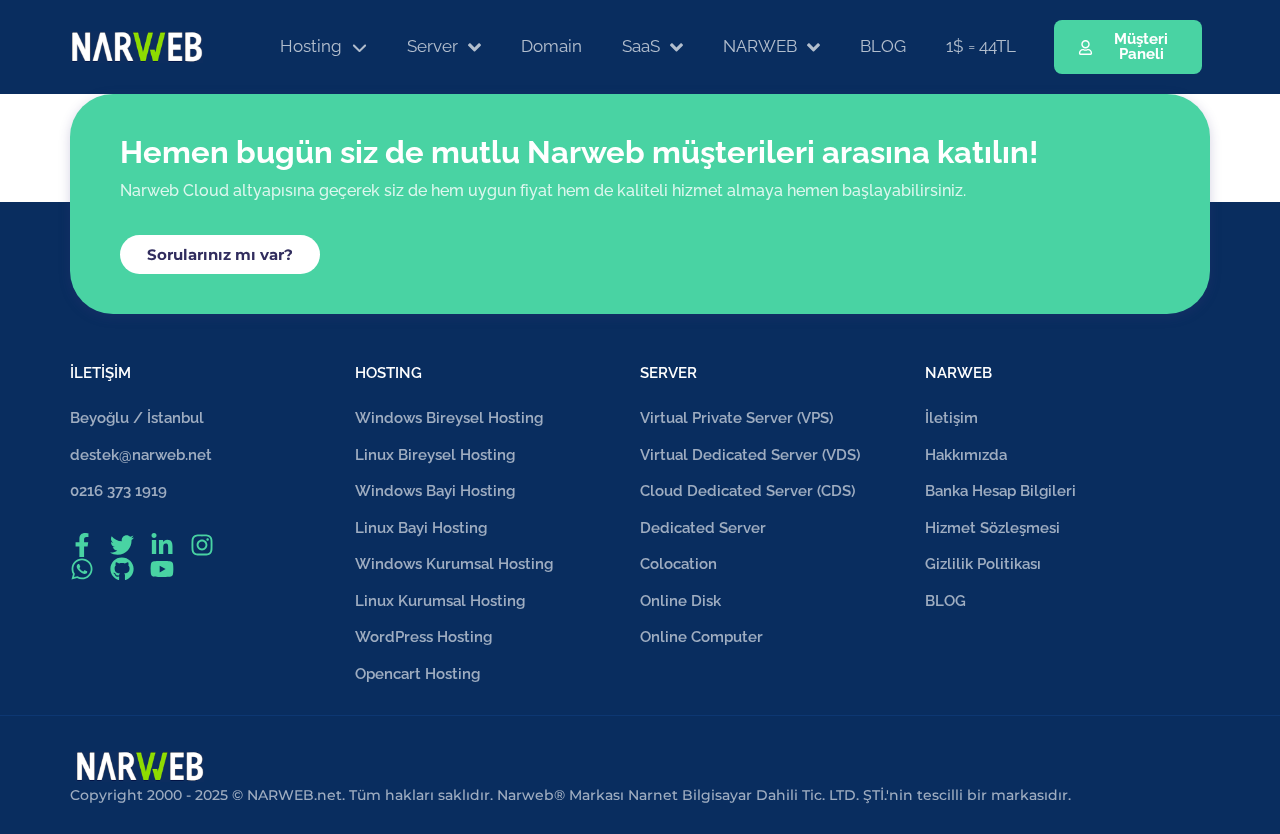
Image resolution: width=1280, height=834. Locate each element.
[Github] (122, 569)
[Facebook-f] (82, 545)
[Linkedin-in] (162, 545)
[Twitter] (122, 545)
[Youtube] (162, 569)
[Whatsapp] (82, 569)
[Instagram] (202, 545)
